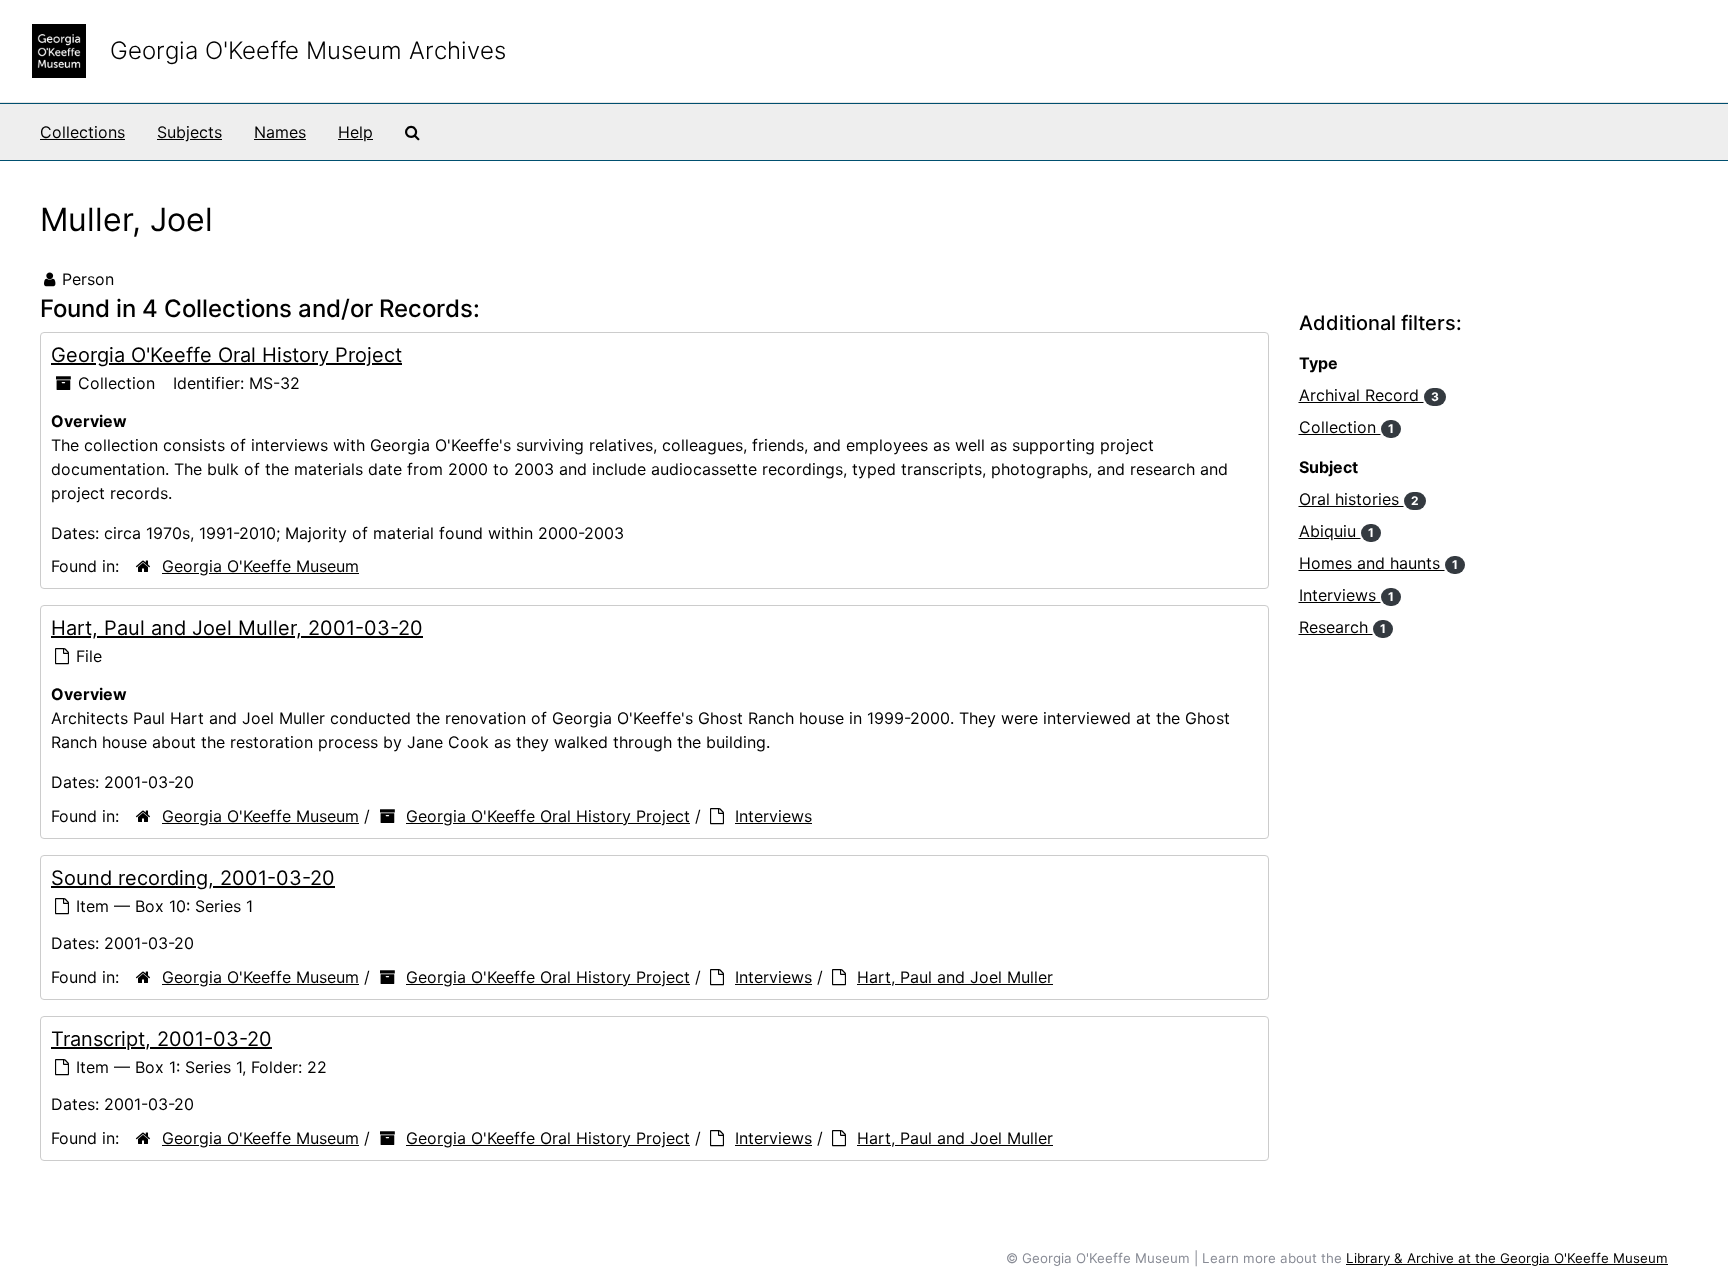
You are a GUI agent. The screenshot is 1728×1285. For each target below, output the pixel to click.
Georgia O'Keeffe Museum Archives (308, 50)
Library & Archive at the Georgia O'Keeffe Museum (1507, 1258)
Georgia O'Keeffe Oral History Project (226, 355)
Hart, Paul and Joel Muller (955, 977)
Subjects (189, 132)
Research (1342, 627)
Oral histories (1359, 499)
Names (280, 132)
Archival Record (1369, 395)
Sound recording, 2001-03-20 (193, 878)
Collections (82, 132)
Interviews (773, 816)
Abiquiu (1336, 531)
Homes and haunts (1378, 563)
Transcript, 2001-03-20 (161, 1039)
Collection (1346, 427)
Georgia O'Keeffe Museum (260, 566)
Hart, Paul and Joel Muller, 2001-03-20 (237, 628)
